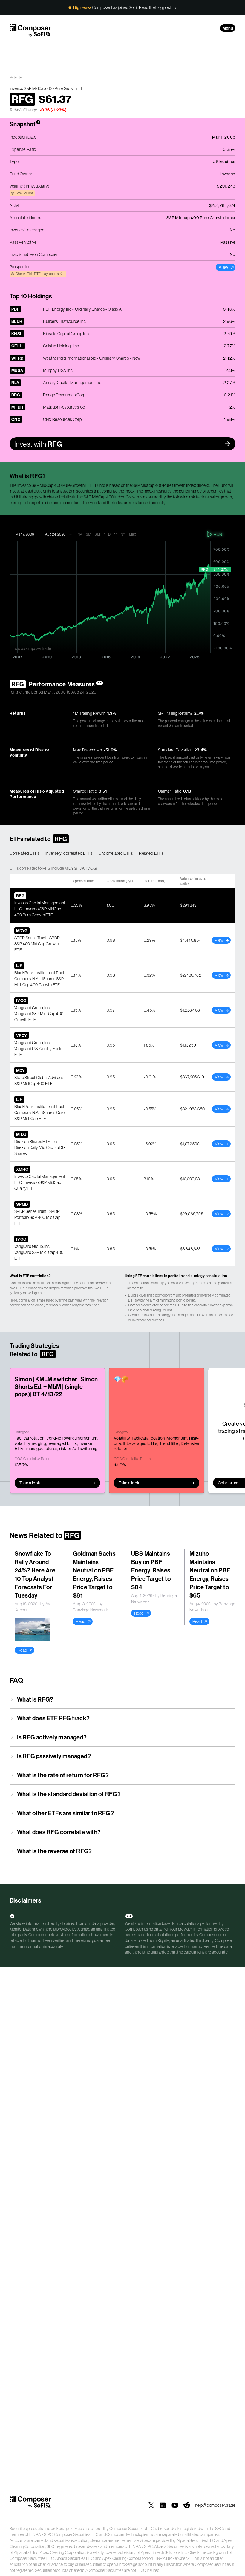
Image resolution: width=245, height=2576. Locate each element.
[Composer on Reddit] (187, 2505)
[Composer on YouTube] (175, 2505)
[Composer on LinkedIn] (163, 2505)
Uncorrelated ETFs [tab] (116, 853)
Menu (228, 28)
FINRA (35, 2534)
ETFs (19, 78)
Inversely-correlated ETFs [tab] (69, 853)
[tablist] (122, 854)
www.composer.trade (33, 648)
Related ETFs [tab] (151, 853)
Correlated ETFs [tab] (24, 853)
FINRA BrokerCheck (172, 2558)
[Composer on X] (151, 2505)
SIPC (48, 2534)
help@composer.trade (215, 2505)
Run (218, 534)
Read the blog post (155, 7)
